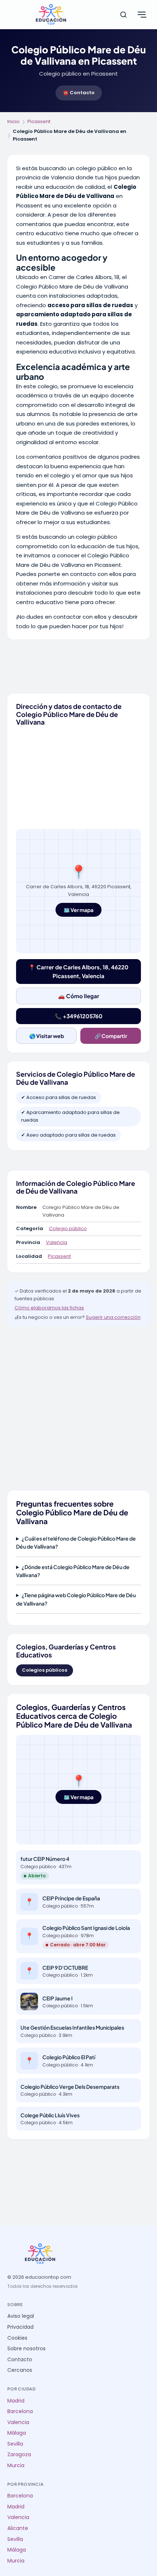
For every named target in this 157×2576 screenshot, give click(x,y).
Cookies (17, 2338)
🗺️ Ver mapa (78, 910)
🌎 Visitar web (47, 1036)
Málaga (17, 2433)
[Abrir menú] (142, 15)
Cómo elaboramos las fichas (49, 1308)
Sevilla (15, 2444)
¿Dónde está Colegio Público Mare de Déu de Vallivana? (73, 1571)
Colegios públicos (45, 1670)
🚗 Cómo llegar (79, 996)
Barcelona (20, 2411)
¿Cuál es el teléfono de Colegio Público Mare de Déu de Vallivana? (76, 1542)
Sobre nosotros (26, 2349)
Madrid (16, 2401)
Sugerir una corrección (113, 1317)
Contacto (20, 2360)
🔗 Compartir (111, 1036)
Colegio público (68, 1228)
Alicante (18, 2528)
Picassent (39, 121)
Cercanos (20, 2370)
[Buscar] (123, 15)
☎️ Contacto (79, 93)
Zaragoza (19, 2455)
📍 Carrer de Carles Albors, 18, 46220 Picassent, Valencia (78, 971)
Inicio (14, 121)
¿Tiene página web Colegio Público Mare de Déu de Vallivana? (76, 1599)
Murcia (16, 2466)
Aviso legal (21, 2316)
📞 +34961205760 (79, 1016)
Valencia (57, 1242)
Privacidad (20, 2327)
